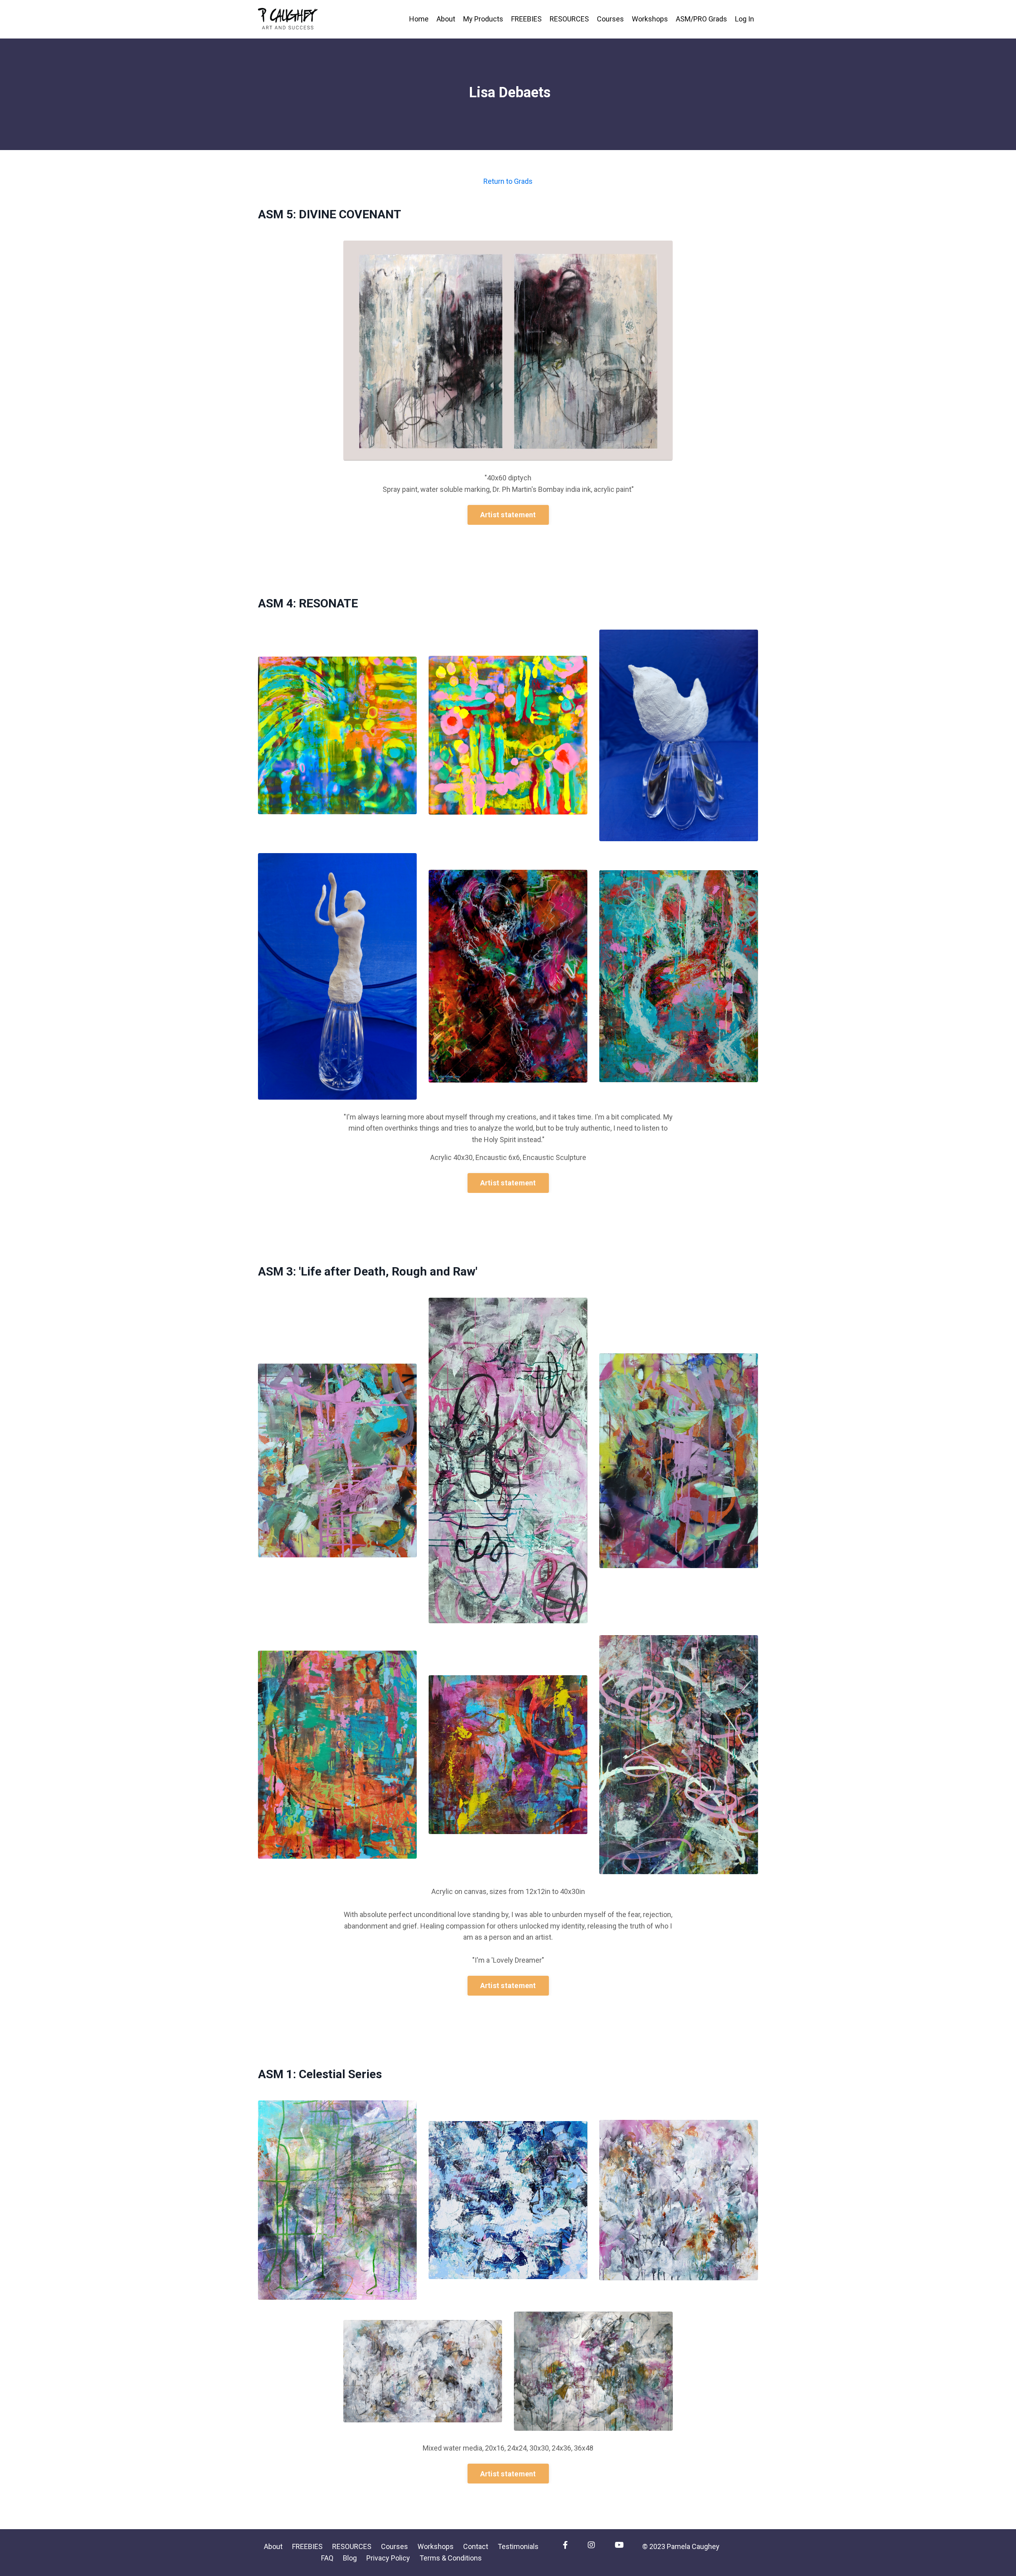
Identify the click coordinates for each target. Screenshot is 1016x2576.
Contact (476, 2546)
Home (419, 19)
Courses (610, 19)
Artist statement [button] (508, 515)
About (446, 19)
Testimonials (518, 2546)
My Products (483, 19)
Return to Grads (508, 181)
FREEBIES (526, 19)
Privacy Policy (388, 2558)
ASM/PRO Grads (701, 19)
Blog (350, 2558)
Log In (745, 19)
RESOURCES (569, 19)
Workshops (650, 19)
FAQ (327, 2558)
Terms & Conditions (451, 2558)
